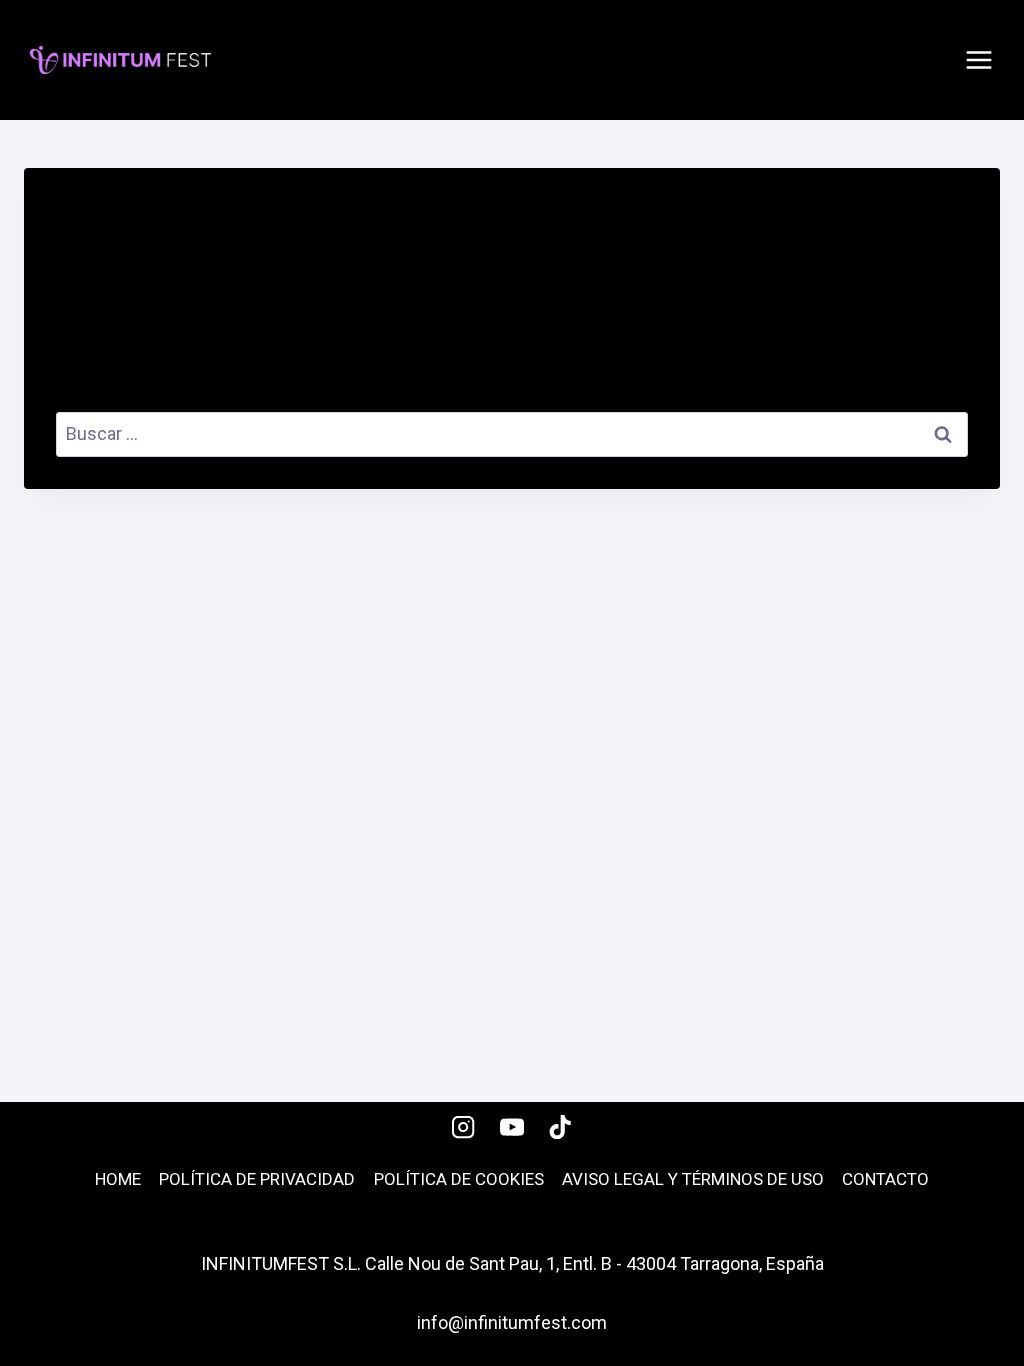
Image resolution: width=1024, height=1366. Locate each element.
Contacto (885, 1179)
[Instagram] (463, 1126)
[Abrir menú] (979, 60)
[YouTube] (512, 1126)
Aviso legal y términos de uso (693, 1179)
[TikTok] (560, 1126)
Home (118, 1179)
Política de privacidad (257, 1179)
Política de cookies (459, 1179)
